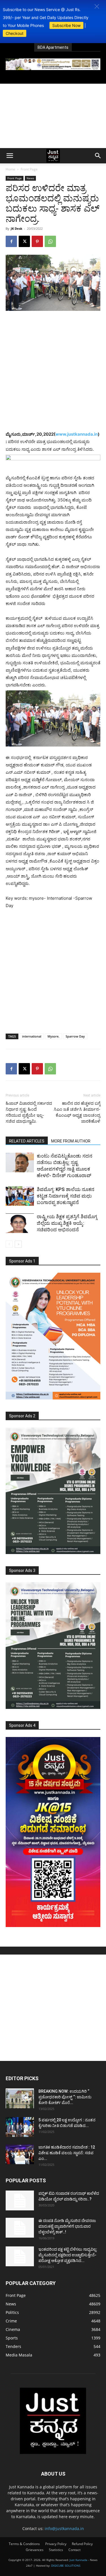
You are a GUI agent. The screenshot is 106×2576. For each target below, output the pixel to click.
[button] (97, 6)
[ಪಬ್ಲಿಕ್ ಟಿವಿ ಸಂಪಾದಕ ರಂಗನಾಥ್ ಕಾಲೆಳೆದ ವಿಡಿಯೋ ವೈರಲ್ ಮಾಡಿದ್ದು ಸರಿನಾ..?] (20, 2200)
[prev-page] (9, 1244)
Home (10, 169)
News (30, 178)
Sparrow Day (75, 1036)
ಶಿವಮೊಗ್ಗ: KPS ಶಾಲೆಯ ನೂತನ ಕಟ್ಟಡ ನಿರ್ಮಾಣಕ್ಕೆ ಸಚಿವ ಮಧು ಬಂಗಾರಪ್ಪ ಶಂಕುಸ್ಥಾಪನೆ (66, 1196)
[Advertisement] (53, 116)
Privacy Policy (56, 2544)
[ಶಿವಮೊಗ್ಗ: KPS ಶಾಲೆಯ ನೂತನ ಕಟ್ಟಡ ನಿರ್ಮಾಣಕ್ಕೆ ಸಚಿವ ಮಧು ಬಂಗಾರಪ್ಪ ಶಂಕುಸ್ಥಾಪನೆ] (20, 1196)
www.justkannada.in (77, 434)
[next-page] (18, 1244)
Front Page (29, 169)
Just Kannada (78, 2560)
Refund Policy (82, 2544)
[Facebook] (11, 241)
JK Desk (17, 228)
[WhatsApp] (50, 241)
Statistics (56, 2550)
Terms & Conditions (24, 2544)
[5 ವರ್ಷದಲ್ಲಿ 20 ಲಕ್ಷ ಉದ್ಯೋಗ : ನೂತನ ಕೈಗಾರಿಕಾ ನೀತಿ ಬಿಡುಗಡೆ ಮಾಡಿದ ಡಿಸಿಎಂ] (20, 2127)
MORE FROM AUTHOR (71, 1141)
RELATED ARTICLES (27, 1141)
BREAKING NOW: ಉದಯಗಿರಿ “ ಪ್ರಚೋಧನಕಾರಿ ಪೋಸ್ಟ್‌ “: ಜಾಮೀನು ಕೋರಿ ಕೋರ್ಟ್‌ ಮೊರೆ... (65, 2097)
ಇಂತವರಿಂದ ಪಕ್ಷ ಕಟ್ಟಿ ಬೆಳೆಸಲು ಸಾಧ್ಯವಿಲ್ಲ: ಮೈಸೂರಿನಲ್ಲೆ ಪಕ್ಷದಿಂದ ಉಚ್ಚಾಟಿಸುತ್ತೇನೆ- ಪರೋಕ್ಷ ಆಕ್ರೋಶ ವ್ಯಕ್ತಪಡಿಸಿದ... (68, 2255)
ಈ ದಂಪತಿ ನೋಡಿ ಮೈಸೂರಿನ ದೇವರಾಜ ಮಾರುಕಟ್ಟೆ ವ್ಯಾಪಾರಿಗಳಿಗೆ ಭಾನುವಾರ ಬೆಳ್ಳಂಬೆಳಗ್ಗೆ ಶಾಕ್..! (67, 2226)
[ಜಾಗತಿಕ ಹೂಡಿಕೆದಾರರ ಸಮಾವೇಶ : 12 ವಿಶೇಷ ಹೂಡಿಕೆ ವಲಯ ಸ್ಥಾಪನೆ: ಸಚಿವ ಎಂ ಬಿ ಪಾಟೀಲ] (20, 2154)
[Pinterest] (37, 241)
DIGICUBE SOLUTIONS (66, 2566)
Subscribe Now (66, 25)
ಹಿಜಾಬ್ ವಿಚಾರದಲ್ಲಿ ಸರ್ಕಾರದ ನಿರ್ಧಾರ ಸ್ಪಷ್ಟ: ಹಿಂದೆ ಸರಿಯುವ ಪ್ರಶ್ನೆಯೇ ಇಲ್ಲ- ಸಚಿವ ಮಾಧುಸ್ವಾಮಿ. (29, 1112)
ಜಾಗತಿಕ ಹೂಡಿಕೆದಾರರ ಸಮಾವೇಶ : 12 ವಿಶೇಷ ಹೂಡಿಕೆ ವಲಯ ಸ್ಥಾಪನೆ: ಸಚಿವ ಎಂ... (67, 2153)
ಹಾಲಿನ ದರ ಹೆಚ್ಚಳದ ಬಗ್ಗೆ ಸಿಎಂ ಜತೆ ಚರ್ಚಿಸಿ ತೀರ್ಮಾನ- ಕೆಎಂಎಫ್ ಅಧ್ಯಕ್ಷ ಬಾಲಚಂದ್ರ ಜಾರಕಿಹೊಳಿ (77, 1112)
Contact (74, 2550)
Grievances (35, 2550)
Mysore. (53, 1036)
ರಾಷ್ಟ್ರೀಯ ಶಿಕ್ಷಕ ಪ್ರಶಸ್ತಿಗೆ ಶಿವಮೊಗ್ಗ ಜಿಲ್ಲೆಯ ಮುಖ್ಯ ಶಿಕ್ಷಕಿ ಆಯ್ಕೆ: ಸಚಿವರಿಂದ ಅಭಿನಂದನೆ (67, 1223)
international (32, 1036)
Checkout (15, 33)
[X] (24, 241)
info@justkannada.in (64, 2528)
